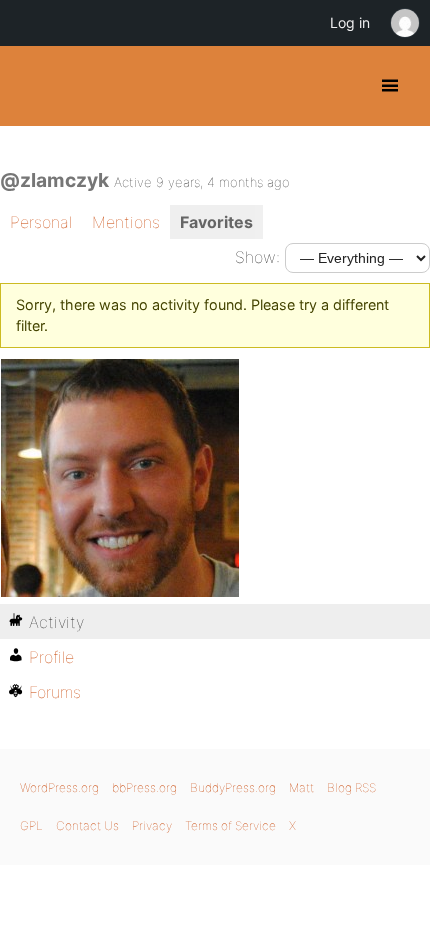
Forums (55, 692)
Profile (51, 657)
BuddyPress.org (32, 86)
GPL (31, 825)
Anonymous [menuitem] (404, 23)
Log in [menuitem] (350, 22)
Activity (56, 622)
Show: (257, 257)
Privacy (152, 825)
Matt (301, 787)
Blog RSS (351, 787)
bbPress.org (144, 787)
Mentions (126, 222)
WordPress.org (59, 787)
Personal (41, 222)
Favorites (216, 222)
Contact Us (87, 825)
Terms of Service (230, 825)
